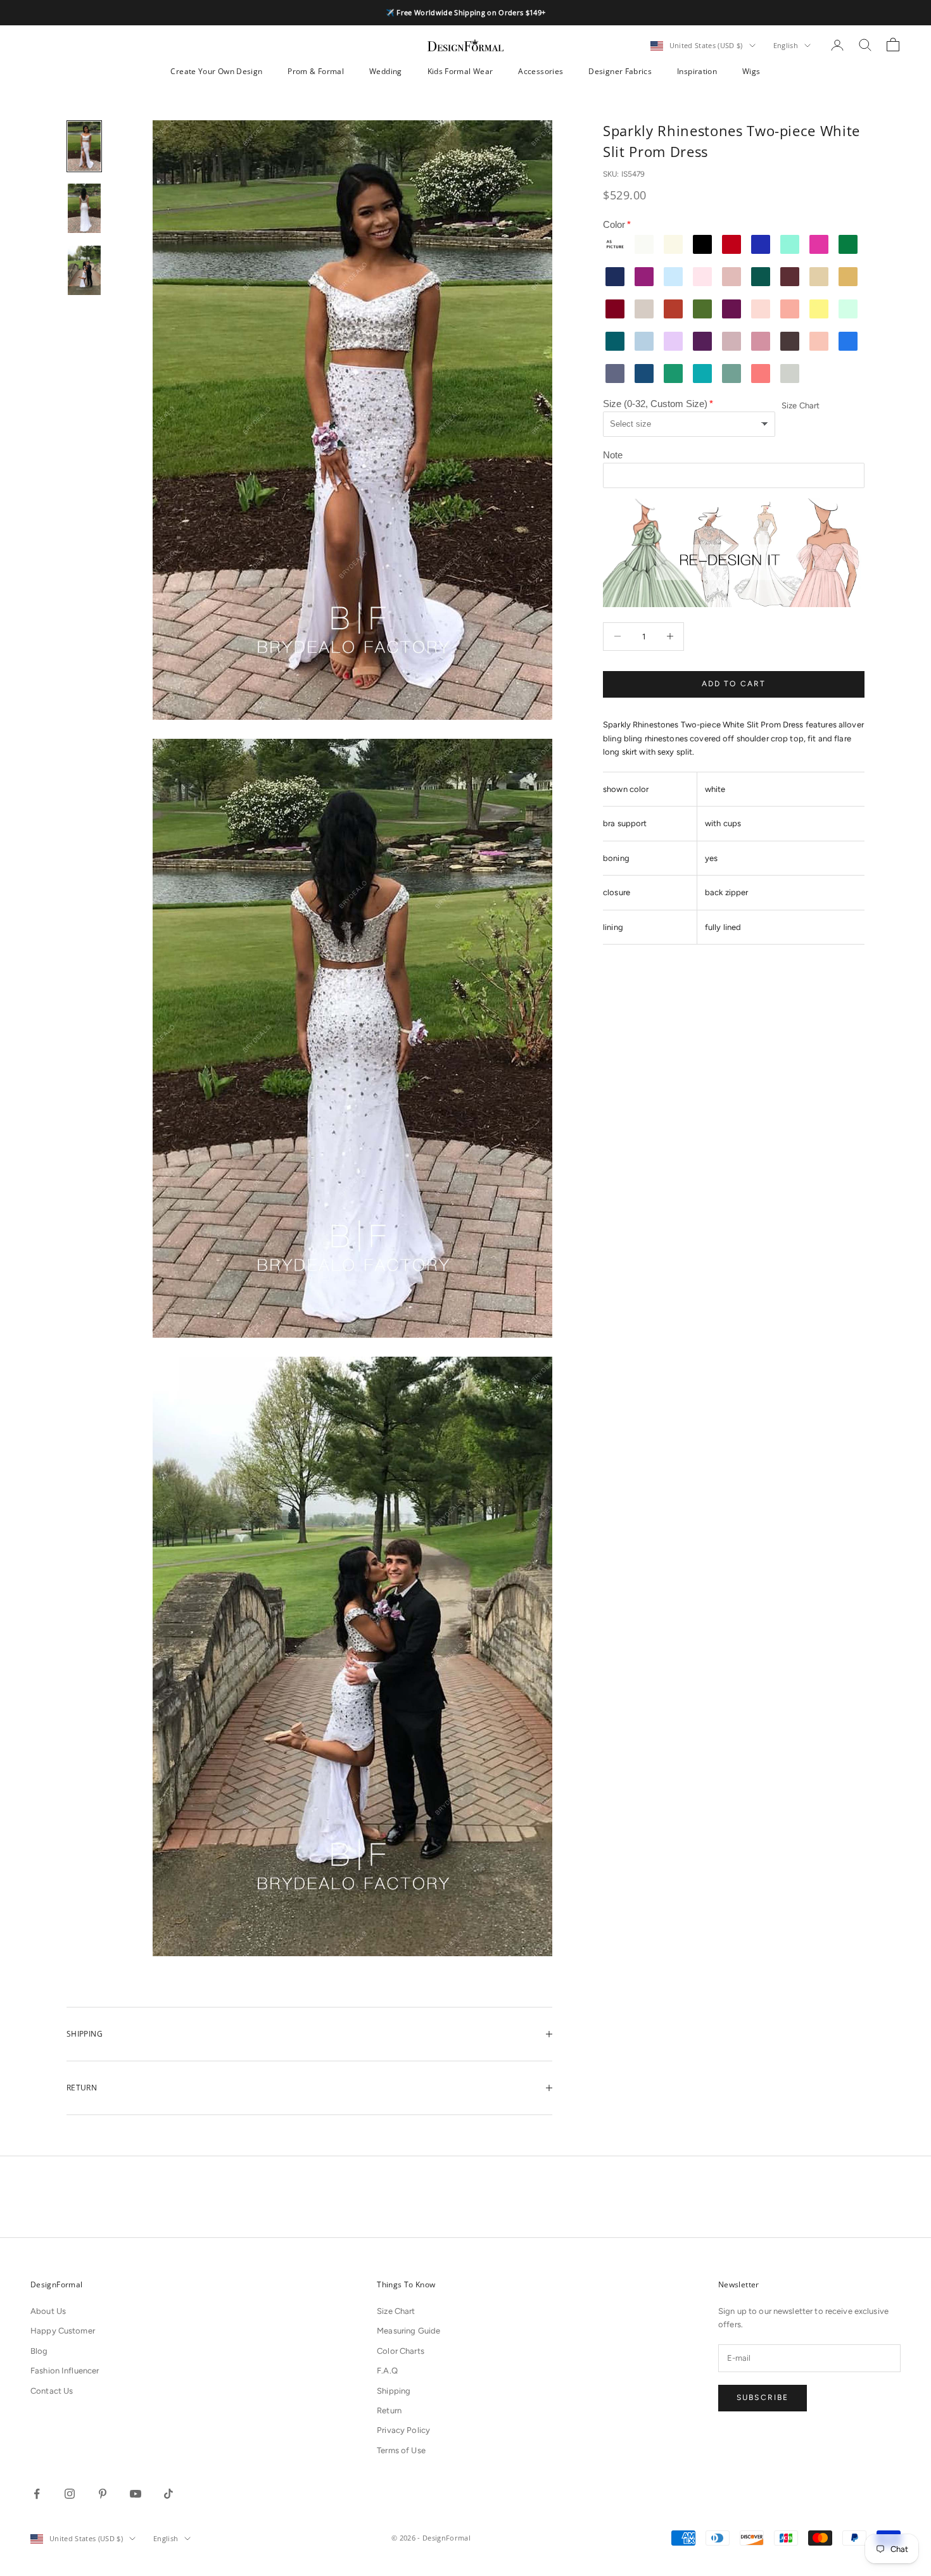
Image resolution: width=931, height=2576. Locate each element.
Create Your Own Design (216, 71)
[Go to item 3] (84, 270)
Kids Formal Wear (460, 71)
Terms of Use (401, 2450)
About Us (48, 2311)
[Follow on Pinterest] (103, 2494)
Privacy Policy (403, 2430)
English (786, 45)
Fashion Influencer (65, 2371)
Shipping (394, 2391)
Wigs (751, 71)
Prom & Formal (316, 71)
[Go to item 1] (84, 146)
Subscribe (763, 2397)
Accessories (541, 71)
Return (389, 2410)
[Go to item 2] (84, 208)
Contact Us (52, 2391)
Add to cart (734, 684)
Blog (39, 2351)
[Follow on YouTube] (136, 2494)
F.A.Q (387, 2371)
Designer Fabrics (620, 71)
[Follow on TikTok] (168, 2494)
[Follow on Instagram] (70, 2494)
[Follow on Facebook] (37, 2494)
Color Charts (401, 2351)
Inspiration (697, 71)
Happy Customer (63, 2331)
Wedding (386, 71)
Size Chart (801, 405)
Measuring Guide (408, 2331)
